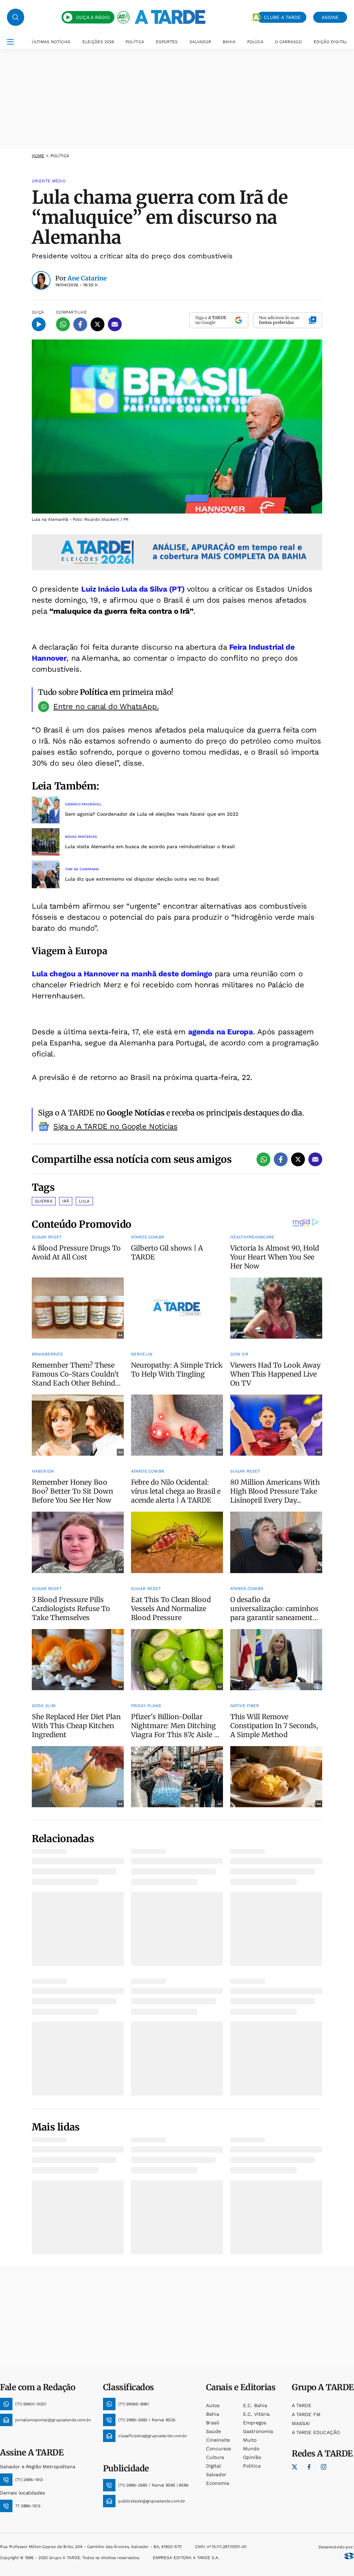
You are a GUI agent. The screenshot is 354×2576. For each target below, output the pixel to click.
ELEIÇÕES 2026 (98, 42)
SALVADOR (200, 42)
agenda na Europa (221, 1032)
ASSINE (330, 17)
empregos (255, 2423)
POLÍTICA (135, 42)
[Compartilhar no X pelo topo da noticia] (97, 324)
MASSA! (301, 2423)
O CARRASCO (288, 42)
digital (213, 2466)
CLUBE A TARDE (282, 17)
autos (213, 2405)
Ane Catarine (87, 278)
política (252, 2466)
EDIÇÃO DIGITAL (330, 42)
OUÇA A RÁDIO (93, 17)
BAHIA (229, 42)
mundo (251, 2449)
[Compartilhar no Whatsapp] (63, 324)
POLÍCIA (255, 42)
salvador (216, 2474)
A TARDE (302, 2405)
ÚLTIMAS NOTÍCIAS (51, 42)
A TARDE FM (306, 2414)
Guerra (44, 1201)
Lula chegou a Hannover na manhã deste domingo (122, 974)
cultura (215, 2457)
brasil (213, 2423)
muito (250, 2440)
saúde (213, 2431)
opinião (252, 2457)
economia (218, 2483)
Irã (66, 1201)
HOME (38, 156)
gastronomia (258, 2431)
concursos (218, 2449)
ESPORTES (167, 42)
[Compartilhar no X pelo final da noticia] (298, 1159)
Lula (84, 1201)
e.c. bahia (255, 2405)
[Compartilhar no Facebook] (80, 324)
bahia (213, 2414)
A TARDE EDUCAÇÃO (316, 2432)
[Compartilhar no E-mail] (115, 324)
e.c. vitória (256, 2414)
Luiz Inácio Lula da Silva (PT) (133, 589)
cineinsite (218, 2440)
